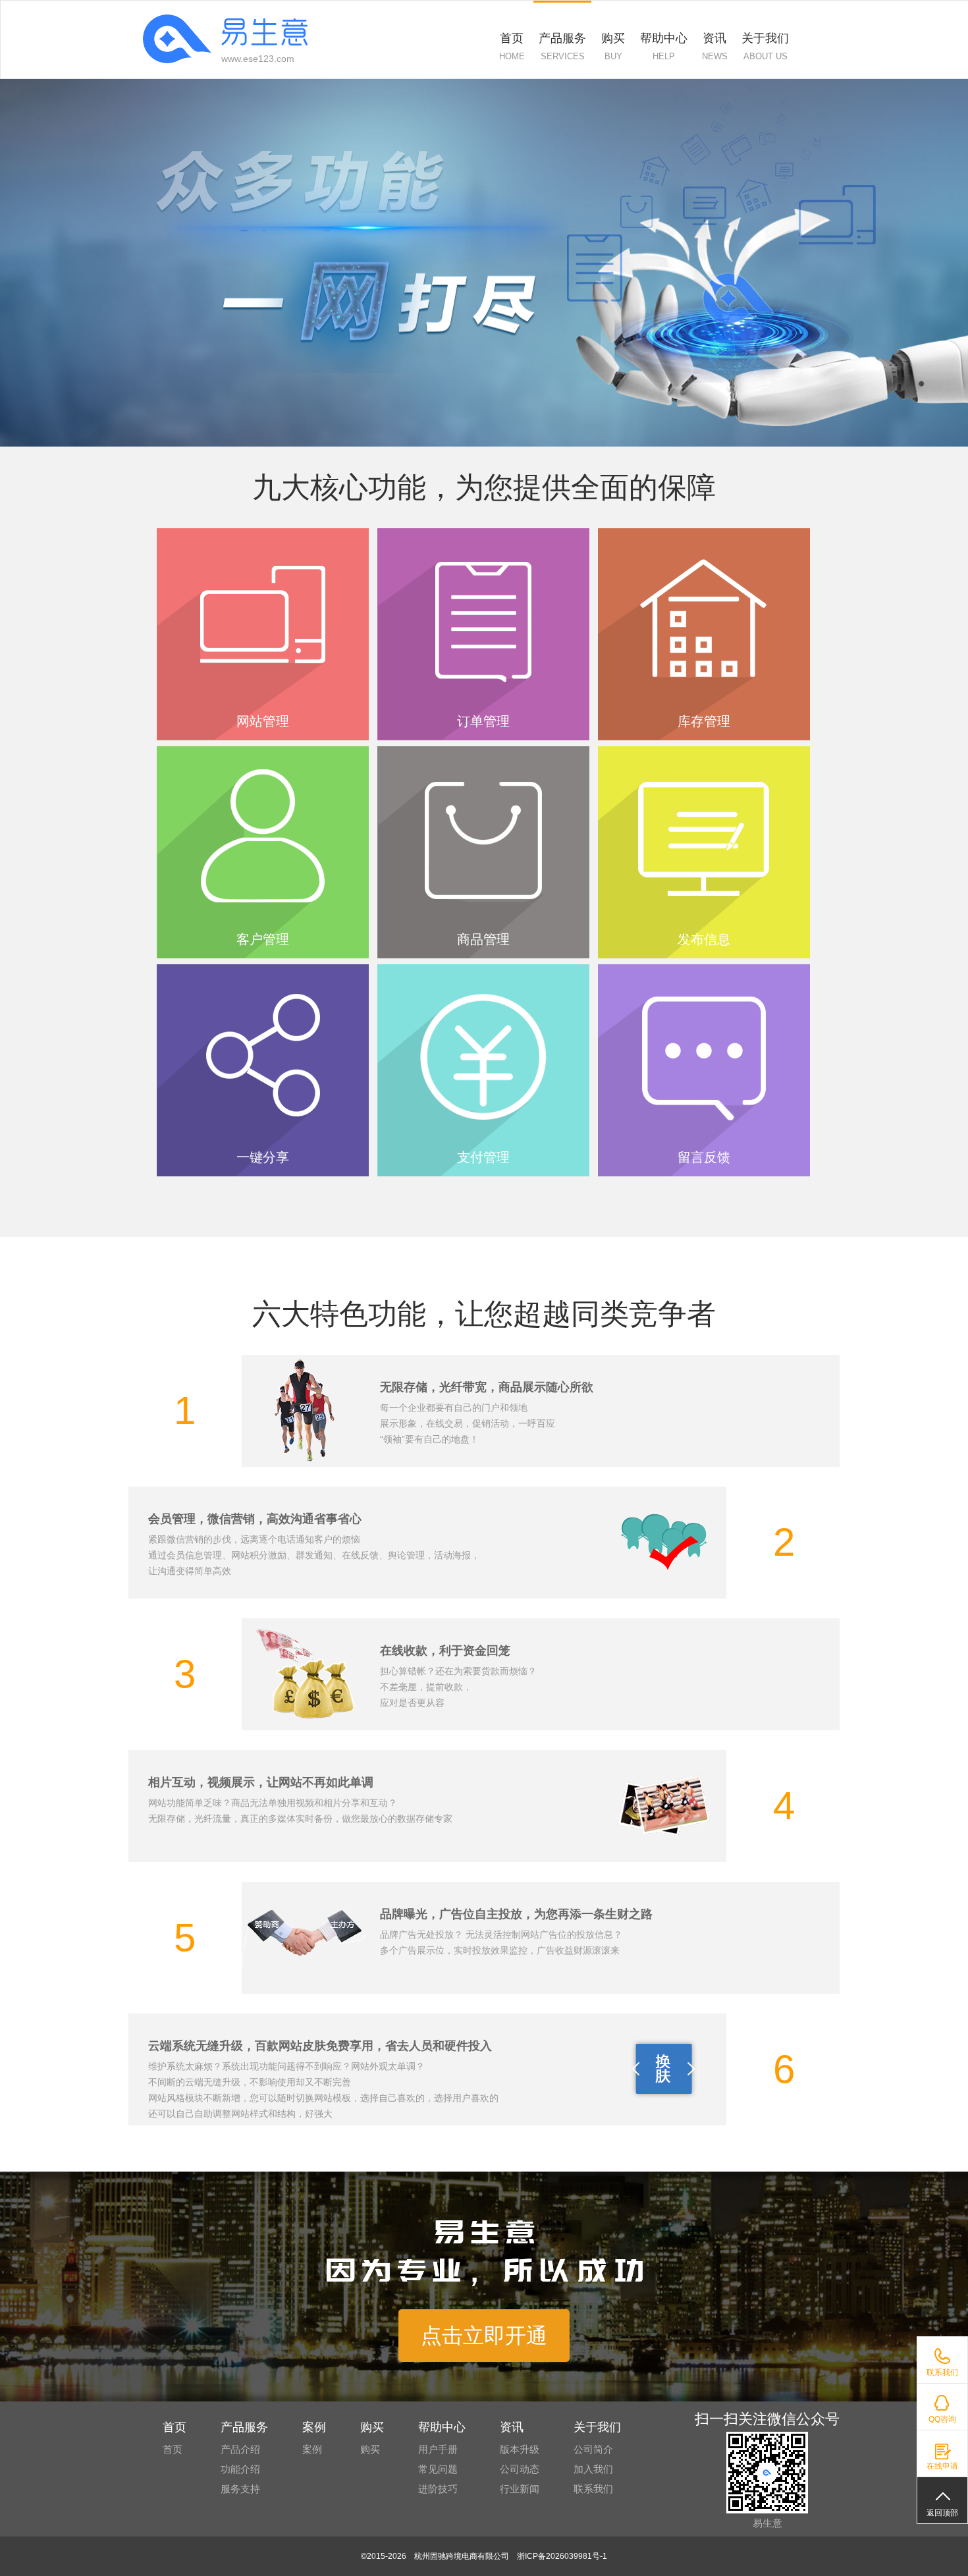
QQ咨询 (942, 2419)
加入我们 (593, 2469)
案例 (312, 2449)
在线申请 (942, 2466)
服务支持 (240, 2489)
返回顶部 (942, 2513)
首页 (173, 2449)
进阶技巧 (438, 2489)
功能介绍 (240, 2469)
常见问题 (438, 2469)
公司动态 (520, 2469)
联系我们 (942, 2372)
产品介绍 (240, 2449)
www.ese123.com (258, 59)
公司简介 (593, 2449)
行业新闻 (520, 2489)
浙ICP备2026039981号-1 (562, 2556)
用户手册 (438, 2449)
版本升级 (520, 2449)
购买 (370, 2449)
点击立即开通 (484, 2336)
